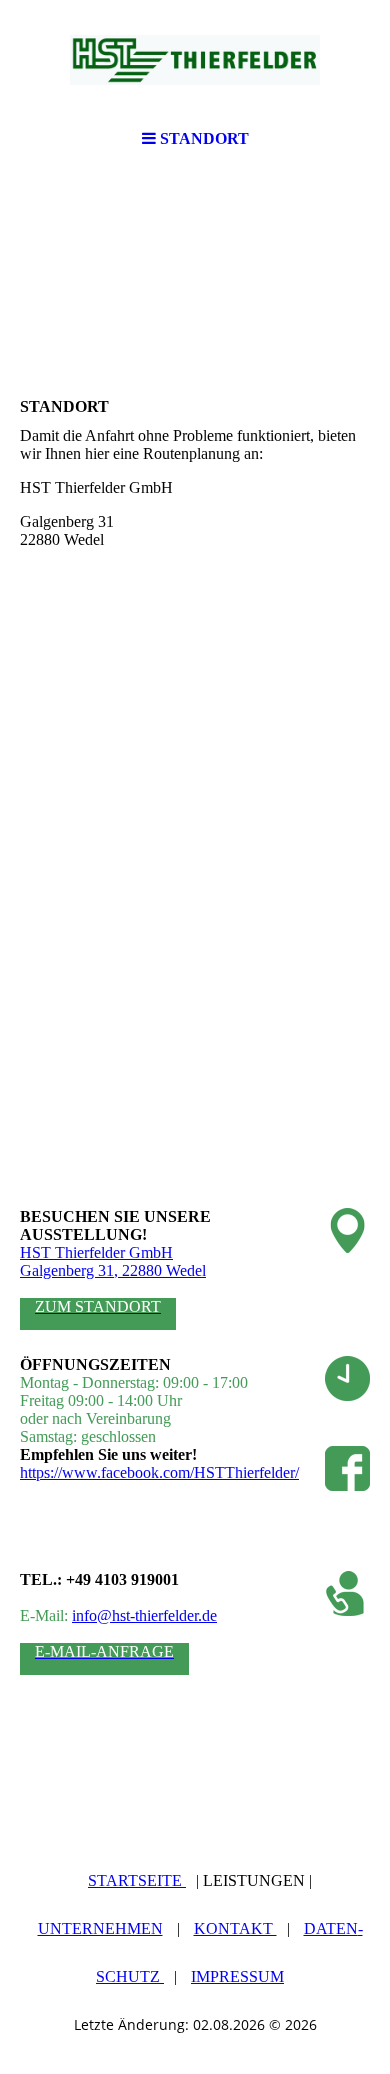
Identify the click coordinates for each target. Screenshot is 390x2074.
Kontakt (235, 1928)
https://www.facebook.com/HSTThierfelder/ (159, 1472)
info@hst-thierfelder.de (144, 1615)
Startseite (137, 1880)
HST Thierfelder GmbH (96, 1252)
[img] (195, 60)
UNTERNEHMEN (100, 1928)
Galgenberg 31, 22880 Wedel (113, 1270)
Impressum (237, 1976)
